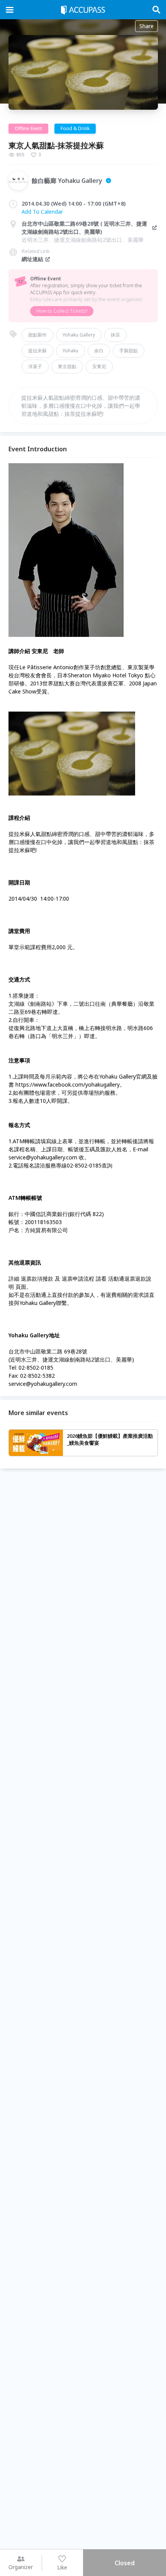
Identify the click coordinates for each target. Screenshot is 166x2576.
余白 (99, 351)
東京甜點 (67, 366)
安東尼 (99, 366)
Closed (125, 2563)
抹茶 (115, 335)
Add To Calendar (42, 212)
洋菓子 (35, 366)
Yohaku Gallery (79, 335)
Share (147, 26)
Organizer (21, 2567)
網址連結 (32, 259)
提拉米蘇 (37, 351)
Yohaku (70, 351)
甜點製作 (37, 335)
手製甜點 (129, 351)
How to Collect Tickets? (62, 311)
